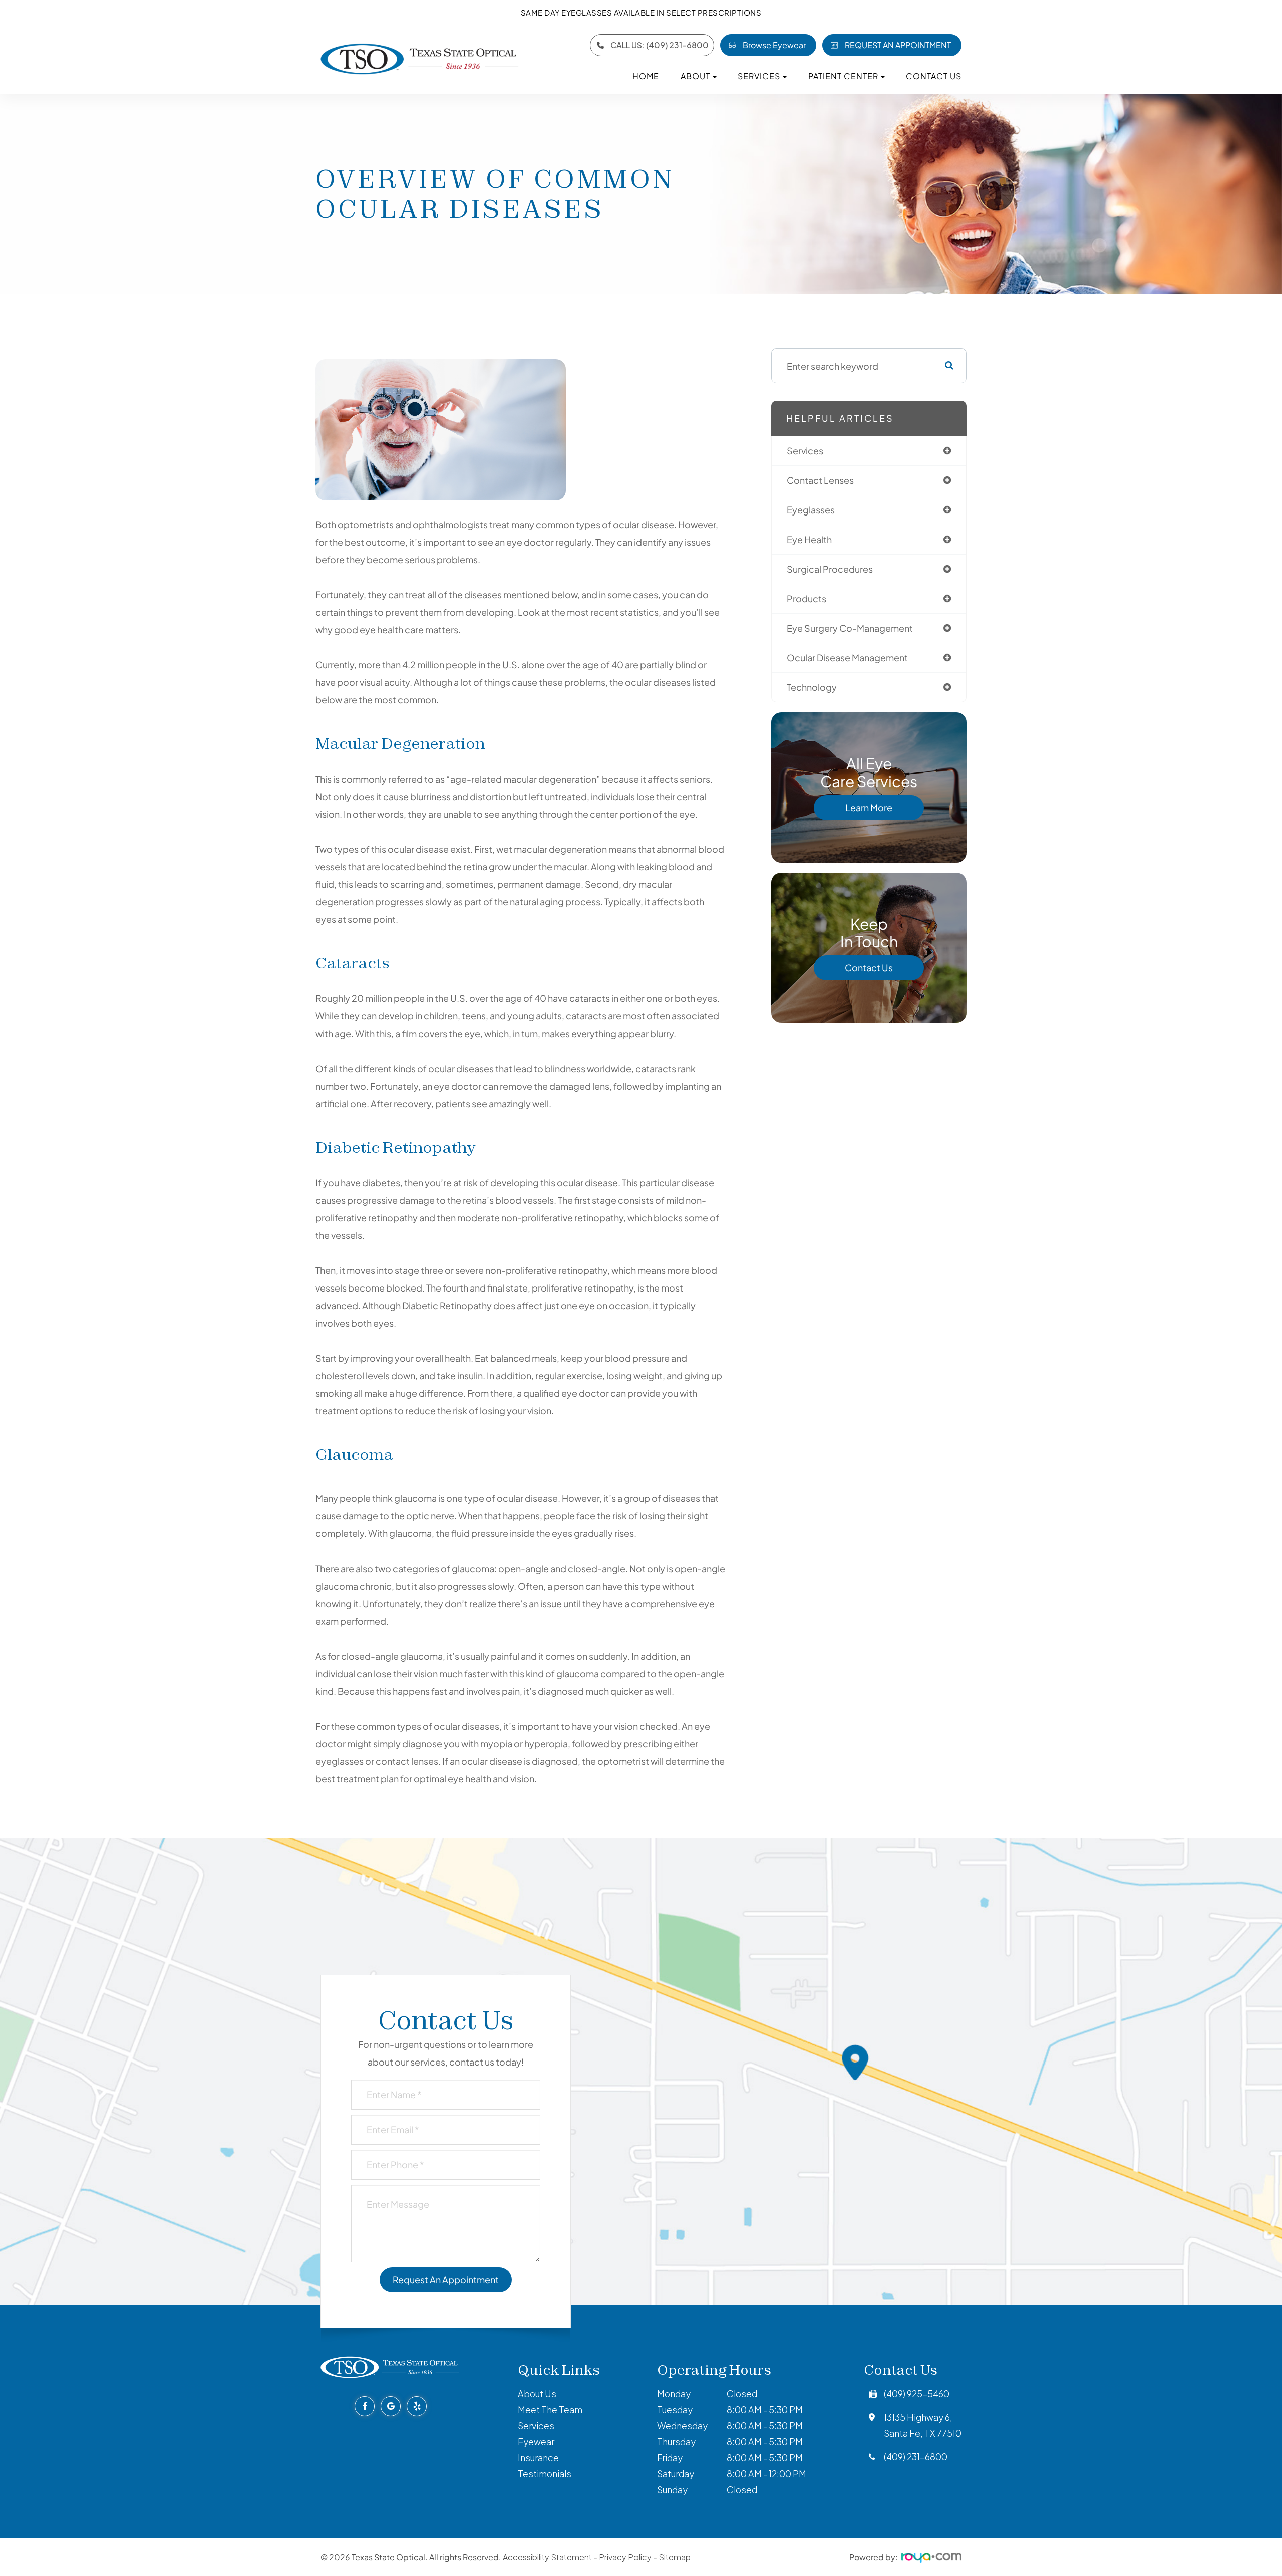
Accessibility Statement (547, 2557)
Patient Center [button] (843, 76)
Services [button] (759, 76)
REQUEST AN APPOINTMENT (898, 45)
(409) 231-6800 (916, 2457)
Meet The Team (550, 2409)
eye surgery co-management (850, 628)
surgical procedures (830, 569)
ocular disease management (847, 658)
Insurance (538, 2458)
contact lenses (820, 480)
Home (646, 76)
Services (536, 2425)
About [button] (695, 76)
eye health (809, 539)
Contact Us (934, 76)
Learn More (869, 807)
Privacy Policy (625, 2557)
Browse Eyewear (774, 45)
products (807, 598)
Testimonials (545, 2474)
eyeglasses (811, 510)
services (805, 451)
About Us (537, 2393)
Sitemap (675, 2557)
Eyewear (536, 2441)
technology (812, 687)
